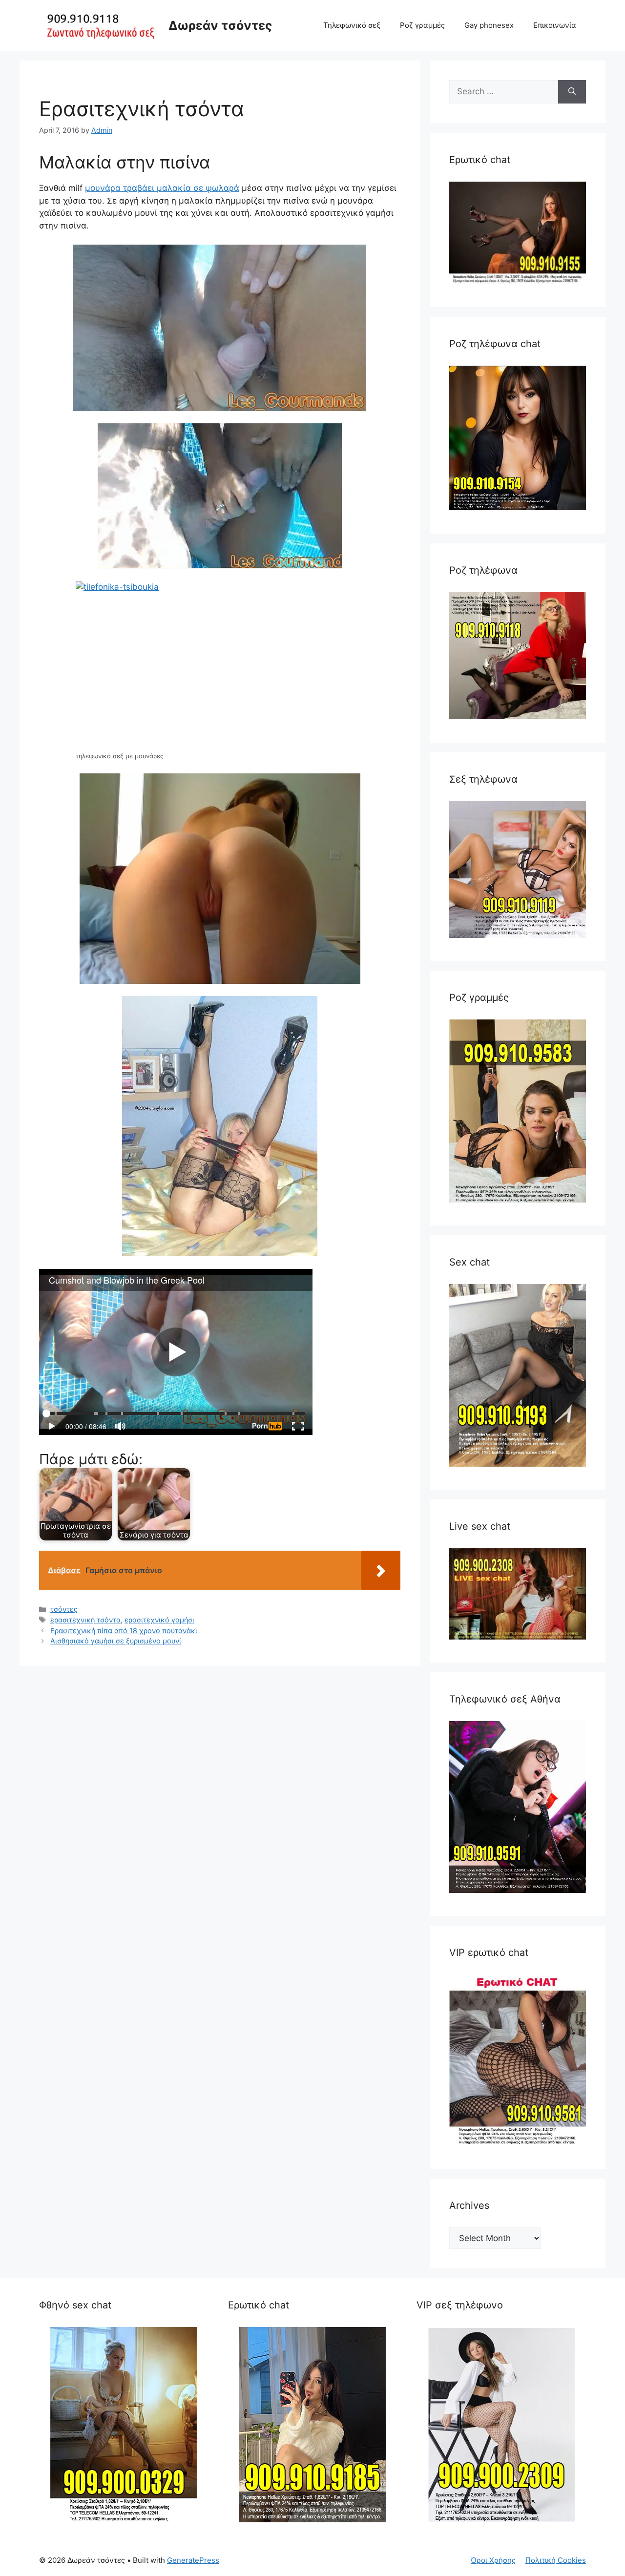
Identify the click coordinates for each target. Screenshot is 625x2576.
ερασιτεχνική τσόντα (85, 1620)
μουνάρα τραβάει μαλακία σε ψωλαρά (162, 188)
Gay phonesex (489, 25)
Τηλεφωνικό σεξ (352, 25)
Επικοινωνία (555, 25)
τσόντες (64, 1609)
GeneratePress (193, 2560)
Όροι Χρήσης (493, 2560)
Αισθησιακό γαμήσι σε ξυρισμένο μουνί (116, 1641)
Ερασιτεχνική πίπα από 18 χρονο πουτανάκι (124, 1631)
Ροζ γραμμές (422, 25)
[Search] (572, 92)
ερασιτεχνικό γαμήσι (159, 1620)
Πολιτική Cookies (556, 2560)
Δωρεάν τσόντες (220, 25)
